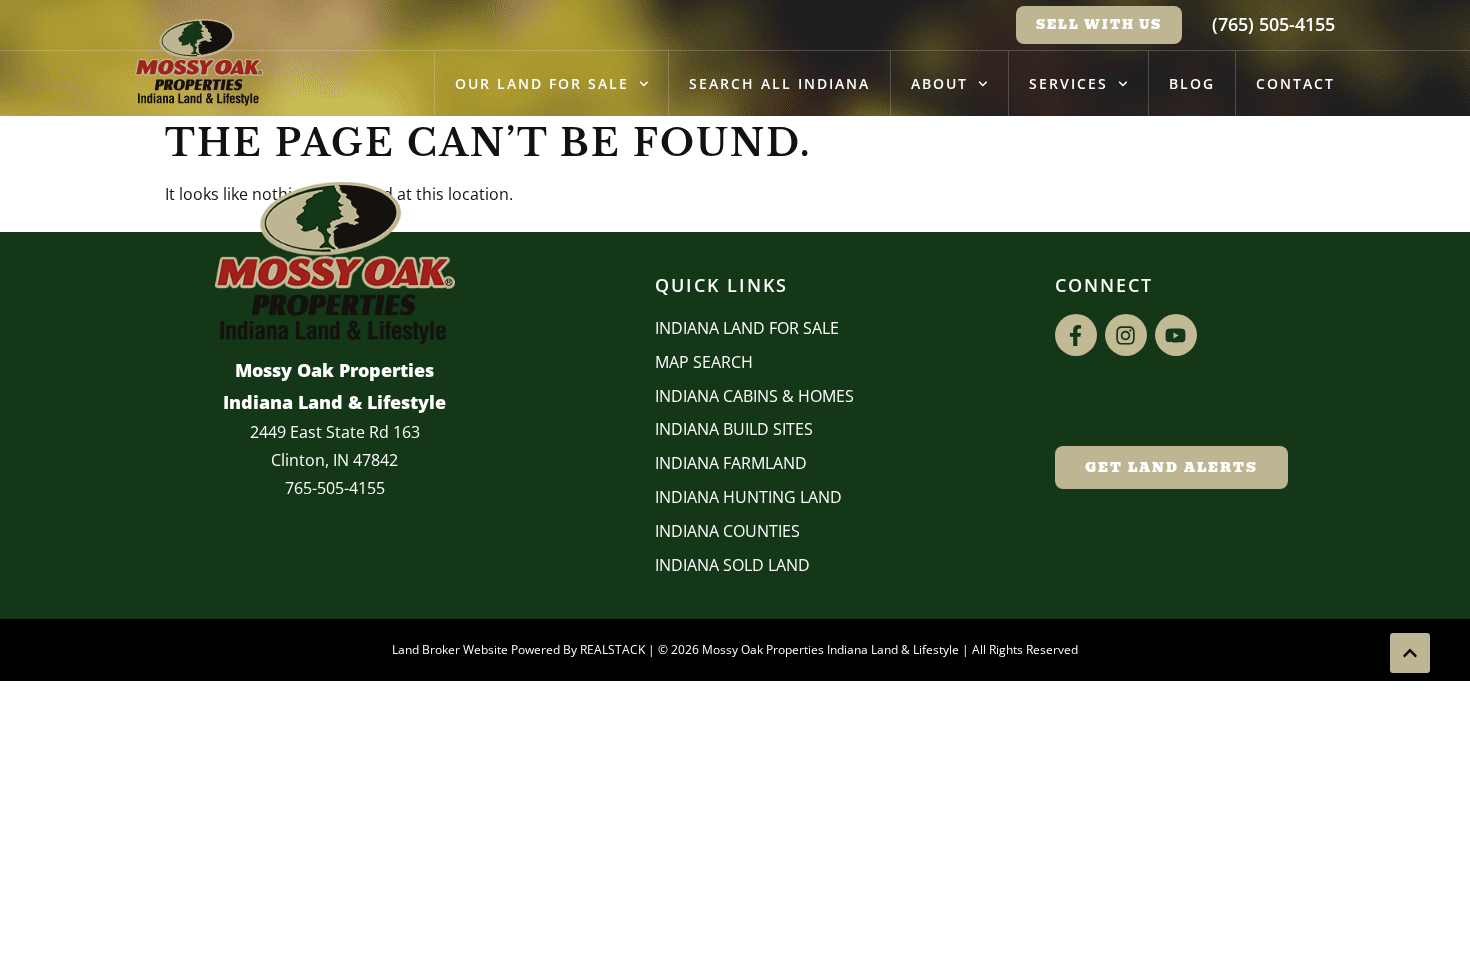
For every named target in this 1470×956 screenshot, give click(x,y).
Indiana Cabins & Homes (754, 396)
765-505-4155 (335, 488)
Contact (1295, 83)
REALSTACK (612, 649)
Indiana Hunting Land (748, 497)
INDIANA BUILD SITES (734, 429)
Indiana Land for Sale (747, 328)
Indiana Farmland (731, 463)
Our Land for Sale (542, 83)
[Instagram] (1126, 335)
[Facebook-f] (1076, 335)
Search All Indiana (779, 83)
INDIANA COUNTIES (727, 531)
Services (1068, 83)
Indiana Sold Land (732, 565)
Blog (1192, 83)
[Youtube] (1176, 335)
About (939, 83)
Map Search (704, 362)
